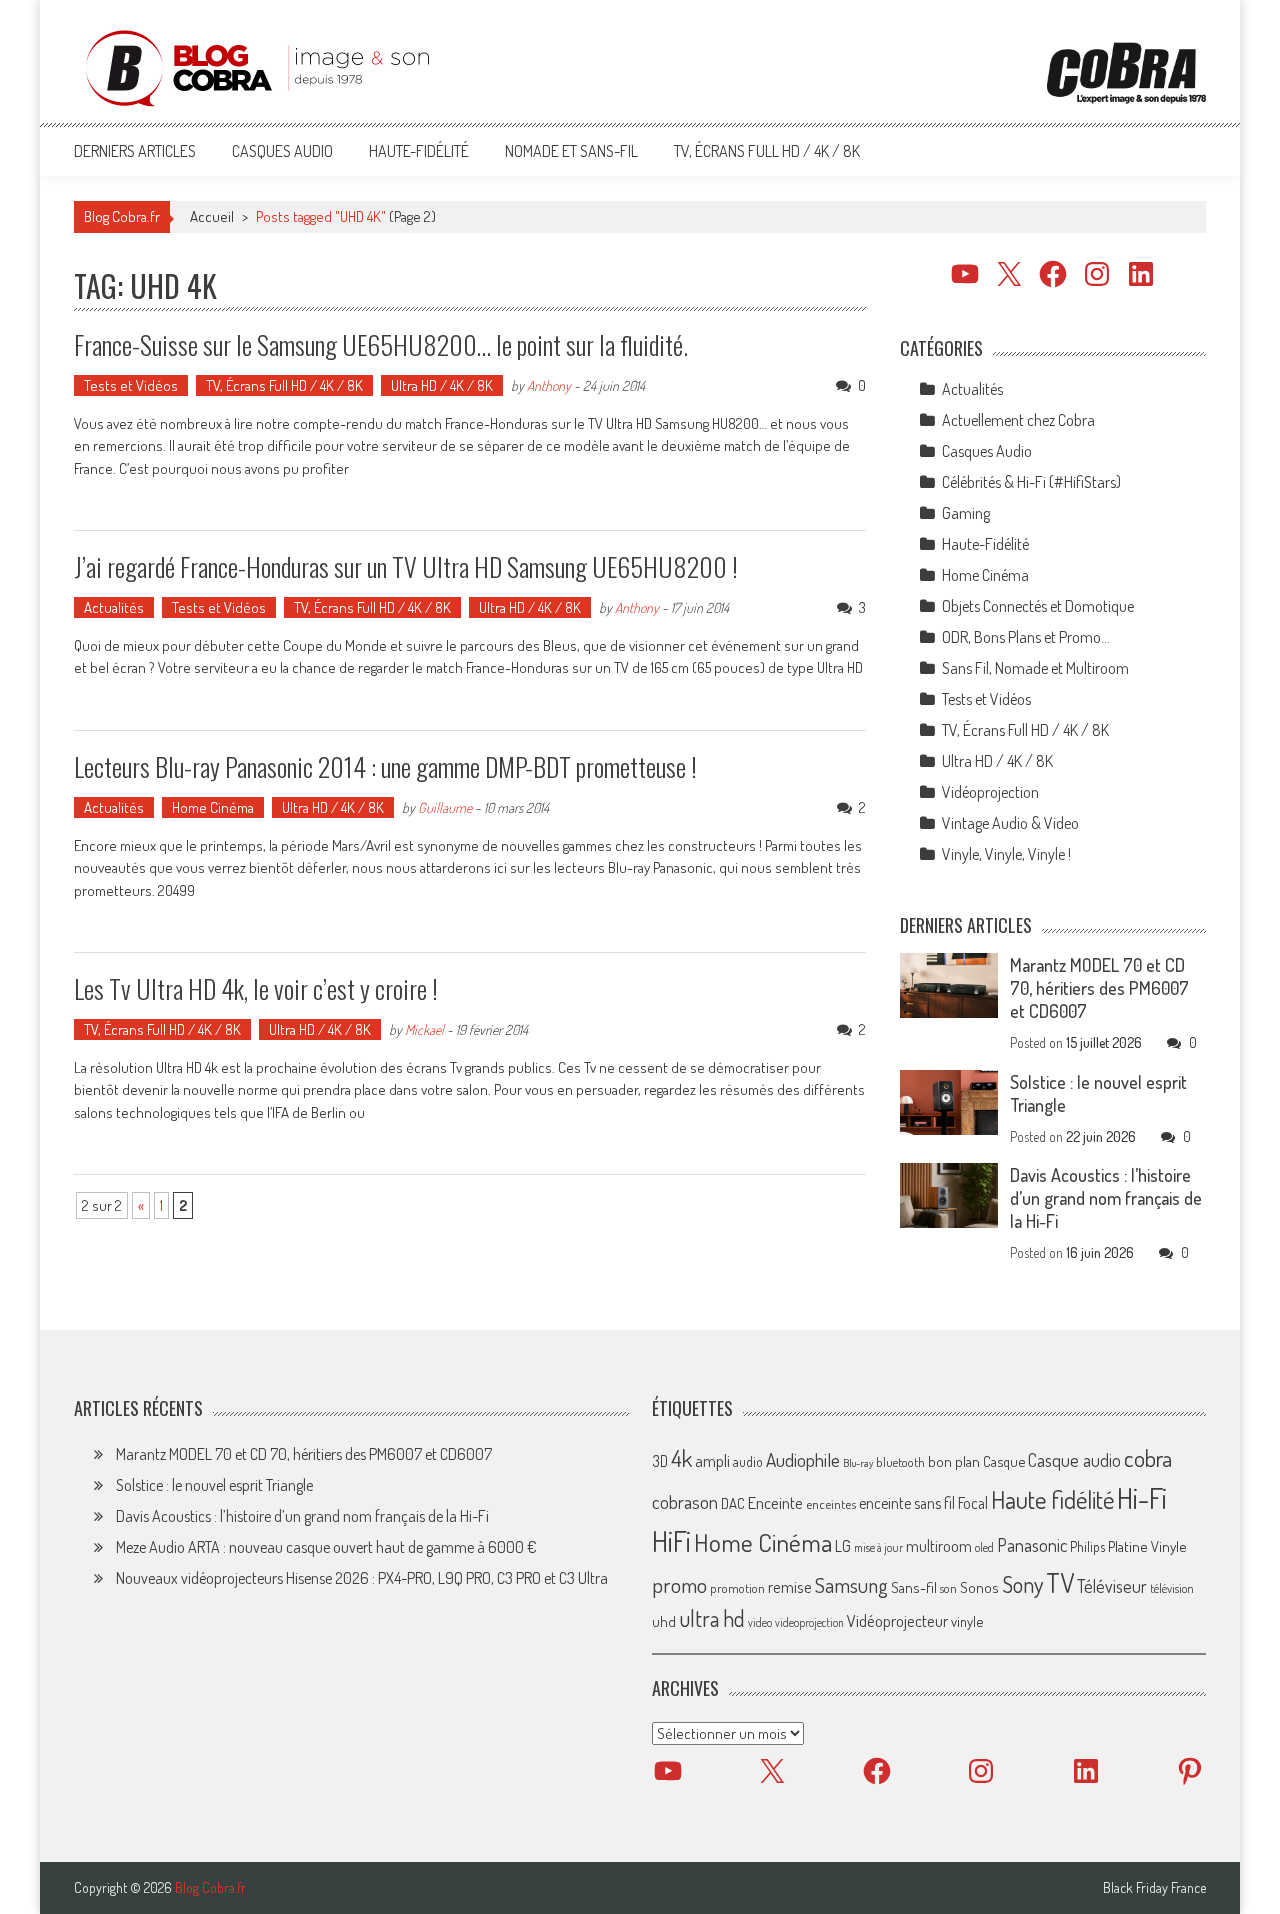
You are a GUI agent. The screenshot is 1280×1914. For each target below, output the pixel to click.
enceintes (831, 1503)
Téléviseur (1112, 1586)
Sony (1022, 1584)
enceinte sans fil (907, 1503)
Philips (1087, 1546)
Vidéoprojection (990, 792)
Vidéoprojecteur (897, 1620)
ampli (712, 1460)
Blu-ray (858, 1463)
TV (1060, 1582)
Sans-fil (914, 1587)
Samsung (851, 1585)
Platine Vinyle (1147, 1546)
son (948, 1588)
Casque (1004, 1461)
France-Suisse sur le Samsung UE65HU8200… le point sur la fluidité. (381, 344)
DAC (733, 1503)
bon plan (954, 1461)
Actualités (114, 607)
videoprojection (809, 1622)
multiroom (939, 1546)
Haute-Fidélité (419, 151)
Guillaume (445, 807)
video (760, 1622)
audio (748, 1461)
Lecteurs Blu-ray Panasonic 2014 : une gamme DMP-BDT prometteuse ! (385, 766)
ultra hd (712, 1618)
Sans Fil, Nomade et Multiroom (1035, 668)
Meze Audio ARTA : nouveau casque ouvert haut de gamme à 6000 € (326, 1547)
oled (984, 1547)
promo (679, 1584)
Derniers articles (135, 151)
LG (843, 1546)
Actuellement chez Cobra (1018, 420)
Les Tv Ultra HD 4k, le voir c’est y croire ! (256, 988)
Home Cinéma (213, 807)
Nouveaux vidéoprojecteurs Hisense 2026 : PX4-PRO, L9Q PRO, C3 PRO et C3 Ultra (362, 1578)
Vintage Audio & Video (1010, 823)
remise (790, 1586)
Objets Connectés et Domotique (1038, 606)
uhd (664, 1621)
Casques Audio (282, 151)
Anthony (549, 385)
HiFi (671, 1541)
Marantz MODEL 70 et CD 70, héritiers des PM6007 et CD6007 (1099, 988)
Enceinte (775, 1502)
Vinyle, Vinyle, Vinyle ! (1006, 854)
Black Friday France (1154, 1888)
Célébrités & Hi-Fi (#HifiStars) (1031, 482)
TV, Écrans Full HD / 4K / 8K (767, 151)
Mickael (424, 1029)
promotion (737, 1588)
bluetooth (900, 1462)
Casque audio (1074, 1460)
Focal (973, 1503)
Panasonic (1032, 1544)
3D (660, 1461)
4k (681, 1458)
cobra (1148, 1458)
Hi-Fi (1142, 1497)
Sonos (979, 1587)
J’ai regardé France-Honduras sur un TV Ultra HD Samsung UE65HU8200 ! (406, 566)
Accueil (212, 216)
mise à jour (878, 1547)
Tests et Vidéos (131, 385)
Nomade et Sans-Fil (571, 151)
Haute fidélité (1052, 1499)
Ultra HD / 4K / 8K (442, 385)
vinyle (967, 1621)
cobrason (685, 1501)
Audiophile (803, 1459)
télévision (1172, 1588)
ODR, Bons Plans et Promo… (1026, 637)
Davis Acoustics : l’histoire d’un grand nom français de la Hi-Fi (1106, 1198)
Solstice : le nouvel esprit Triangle (214, 1485)
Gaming (966, 513)
